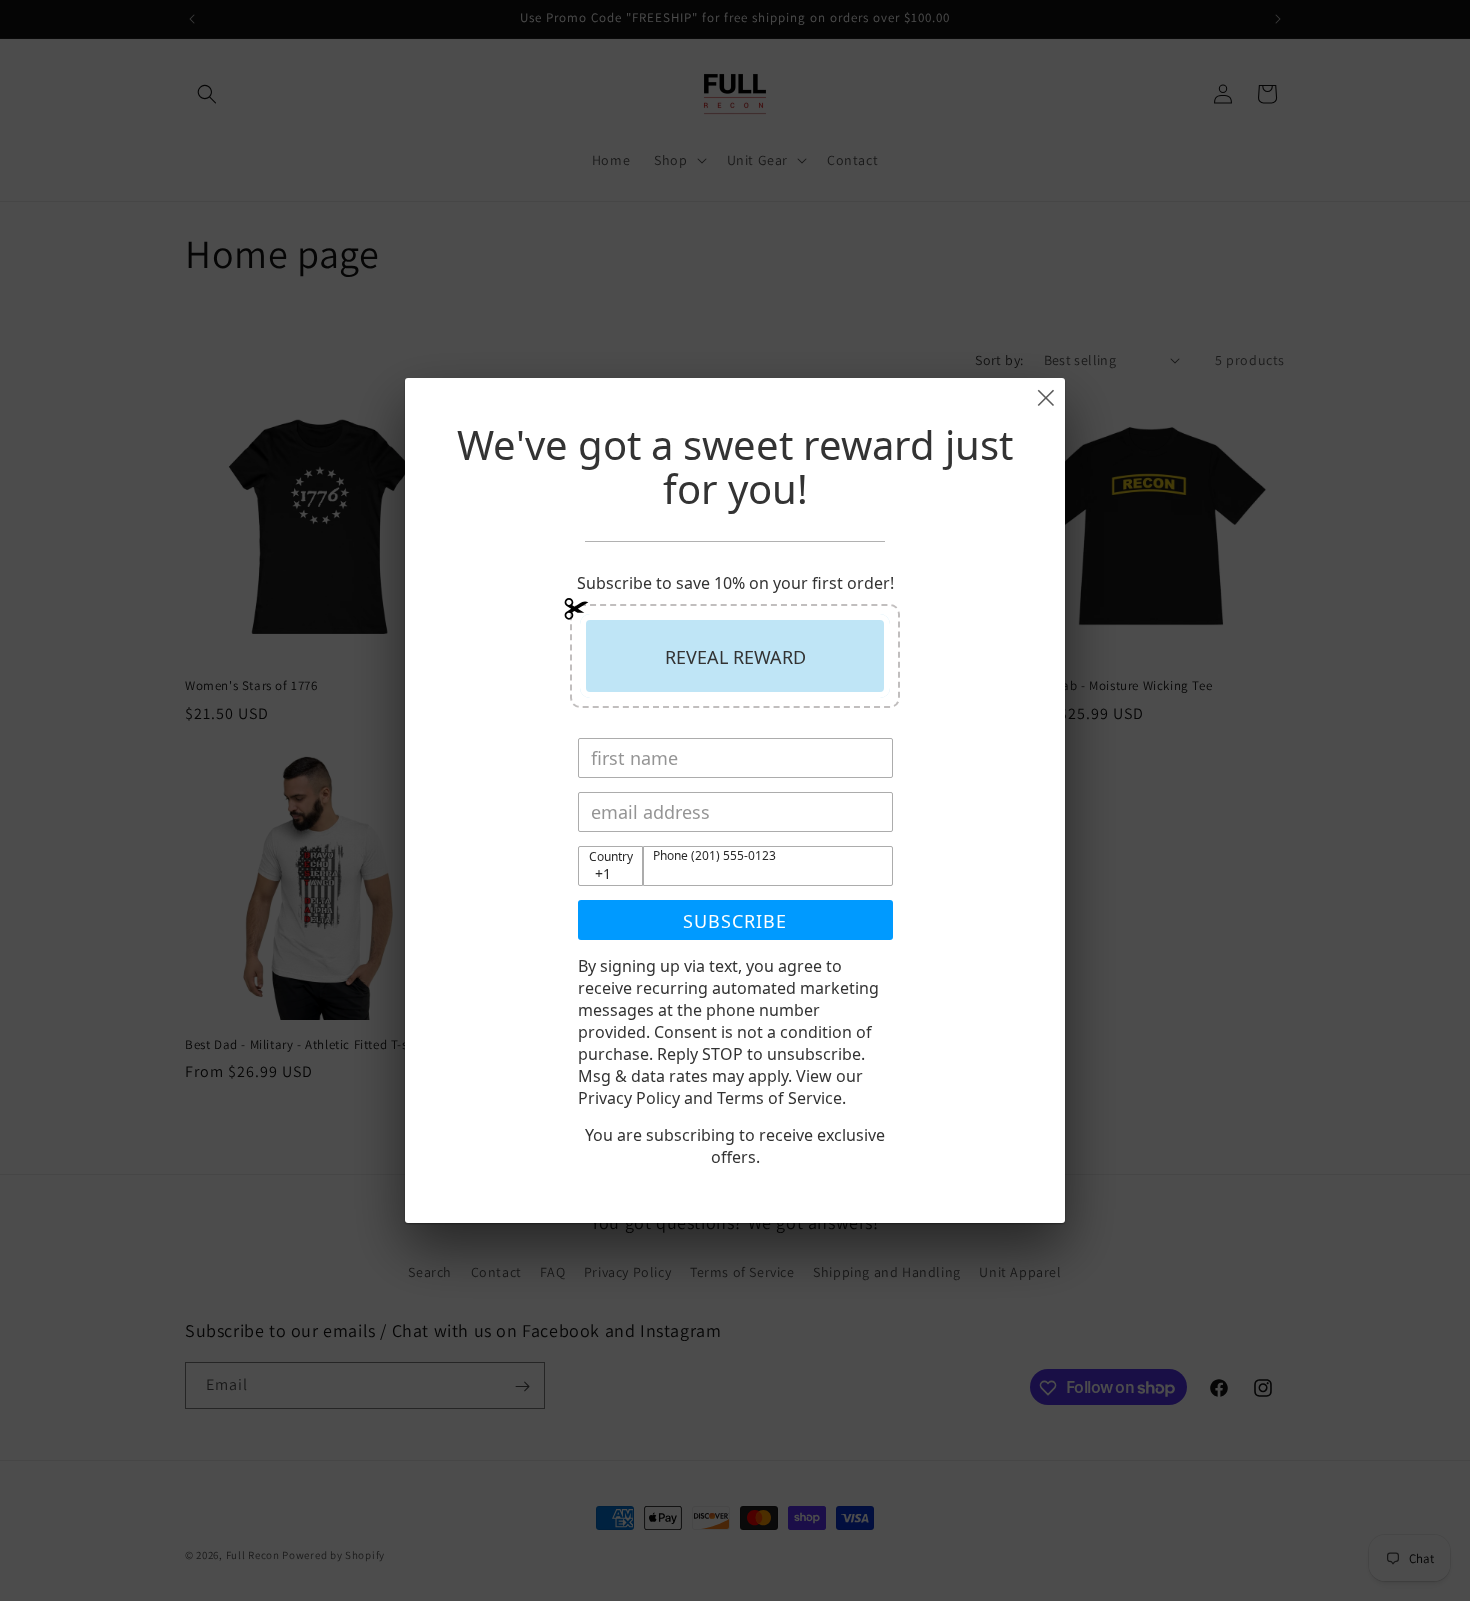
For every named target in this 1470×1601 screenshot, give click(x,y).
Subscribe (735, 921)
